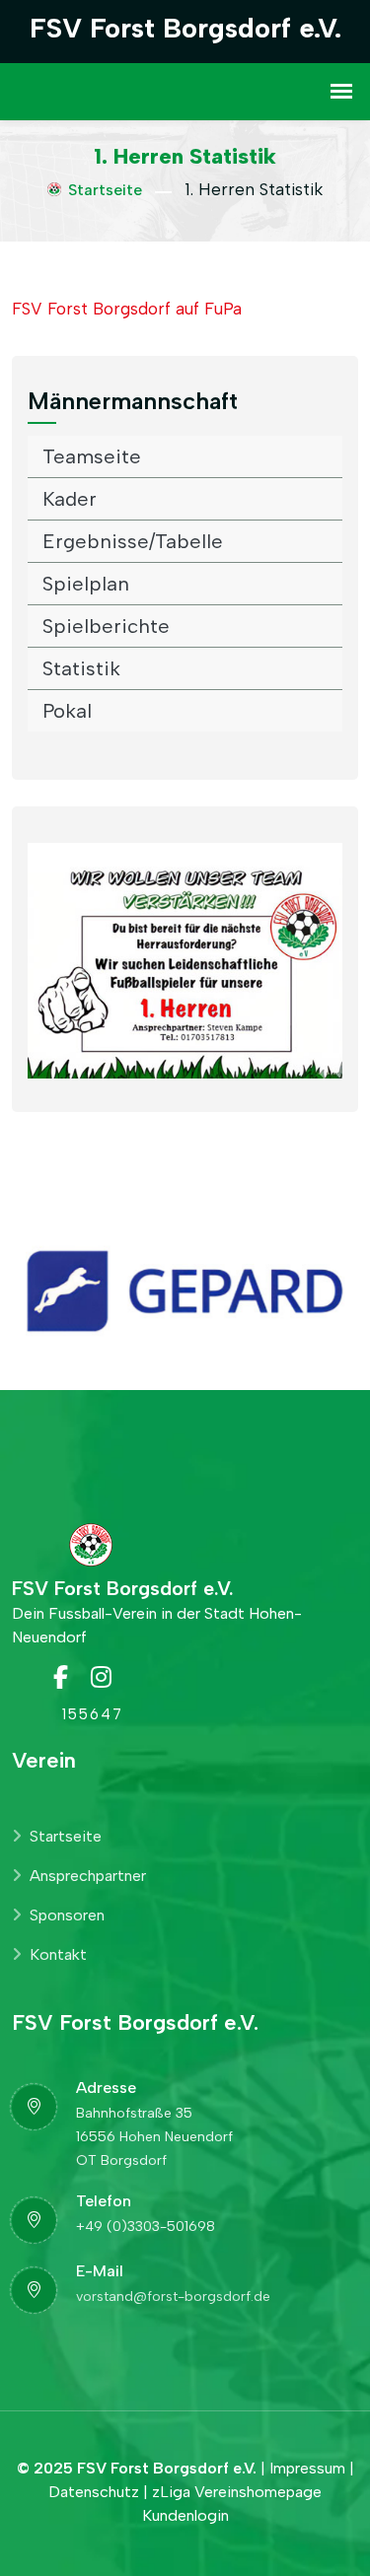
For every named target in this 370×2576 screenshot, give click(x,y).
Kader (70, 499)
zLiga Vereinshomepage (237, 2492)
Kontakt (58, 1954)
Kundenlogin (185, 2515)
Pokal (67, 711)
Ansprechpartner (88, 1876)
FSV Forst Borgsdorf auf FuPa (127, 309)
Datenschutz (94, 2492)
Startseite (105, 190)
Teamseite (92, 456)
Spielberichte (106, 626)
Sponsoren (67, 1915)
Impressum (307, 2468)
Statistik (81, 668)
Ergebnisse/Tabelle (133, 541)
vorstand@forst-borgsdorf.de (173, 2297)
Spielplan (86, 584)
